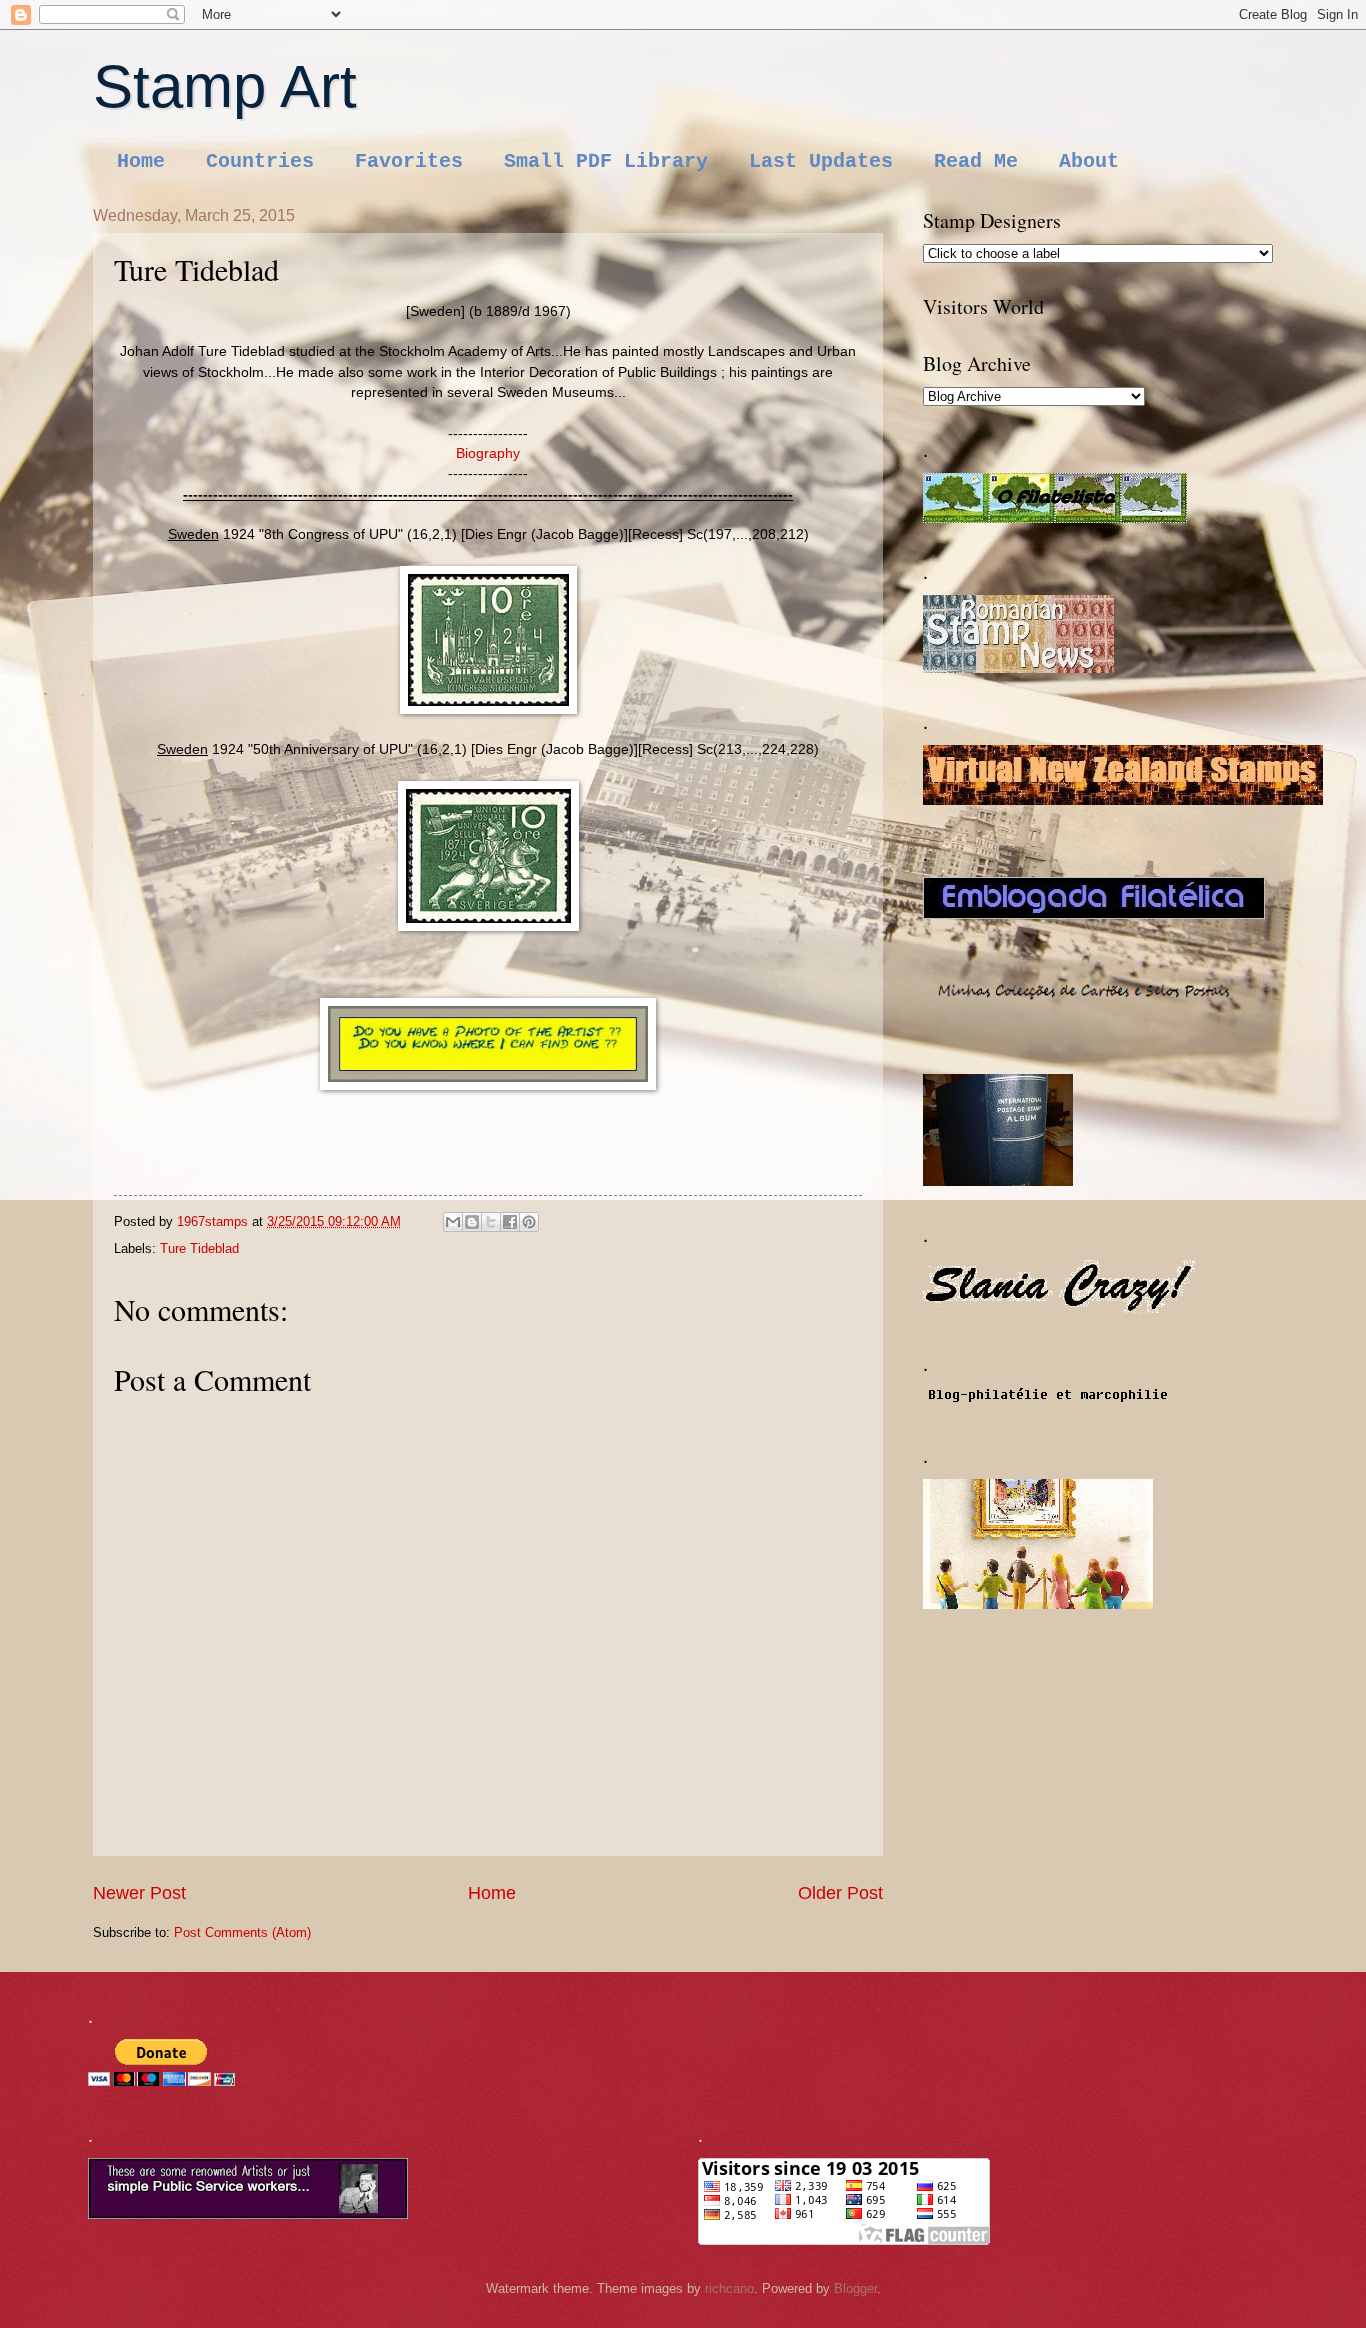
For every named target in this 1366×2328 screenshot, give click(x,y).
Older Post (840, 1893)
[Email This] (453, 1222)
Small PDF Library (606, 161)
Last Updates (821, 161)
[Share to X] (491, 1222)
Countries (260, 161)
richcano (729, 2288)
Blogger (855, 2288)
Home (141, 161)
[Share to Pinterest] (529, 1222)
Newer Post (139, 1893)
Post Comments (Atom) (242, 1932)
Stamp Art (225, 86)
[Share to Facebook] (510, 1222)
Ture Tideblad (199, 1248)
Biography (488, 453)
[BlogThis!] (472, 1222)
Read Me (976, 161)
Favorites (409, 161)
